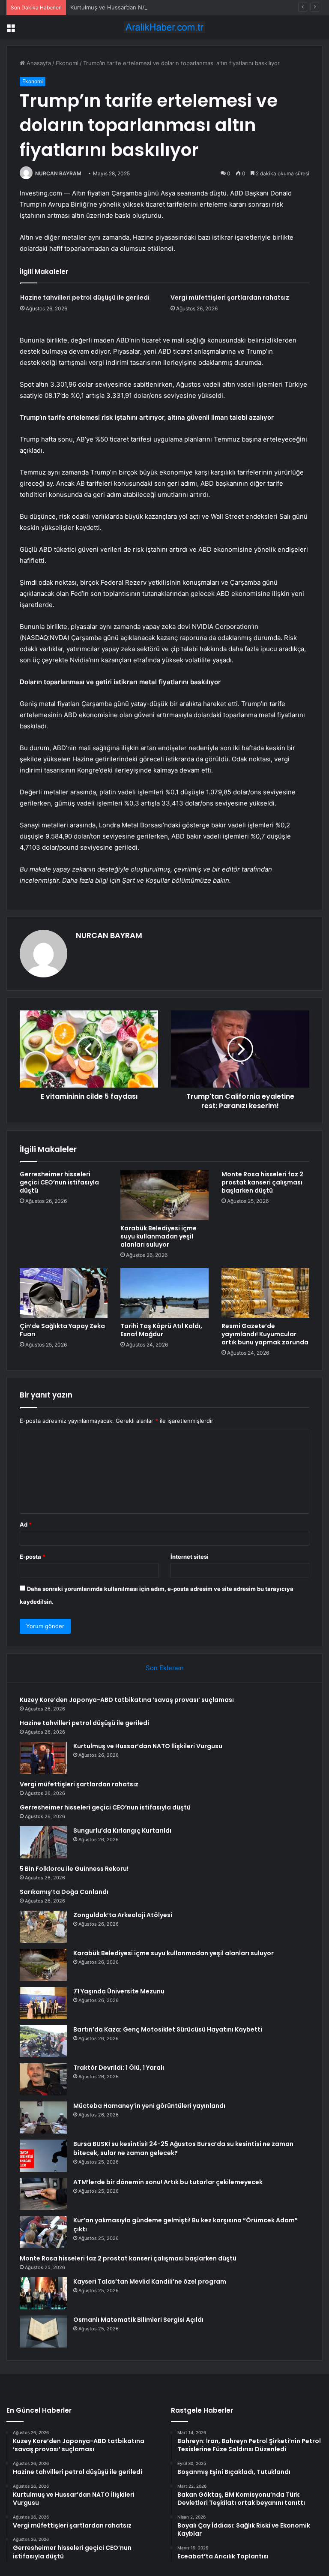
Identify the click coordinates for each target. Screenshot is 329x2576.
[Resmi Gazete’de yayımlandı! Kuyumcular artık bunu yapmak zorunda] (265, 1293)
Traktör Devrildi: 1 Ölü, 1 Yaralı (119, 2068)
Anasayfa (38, 63)
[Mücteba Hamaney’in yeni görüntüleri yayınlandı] (43, 2118)
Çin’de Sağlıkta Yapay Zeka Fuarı (62, 1330)
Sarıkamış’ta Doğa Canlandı (64, 1892)
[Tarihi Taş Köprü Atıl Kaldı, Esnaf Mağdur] (164, 1293)
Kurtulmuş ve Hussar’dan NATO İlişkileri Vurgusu (135, 7)
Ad (26, 1524)
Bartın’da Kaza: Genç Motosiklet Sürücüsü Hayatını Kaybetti (168, 2029)
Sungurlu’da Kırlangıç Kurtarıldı (122, 1831)
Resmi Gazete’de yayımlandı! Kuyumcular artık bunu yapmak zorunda (265, 1334)
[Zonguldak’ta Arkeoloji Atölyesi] (43, 1927)
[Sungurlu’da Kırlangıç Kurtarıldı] (43, 1842)
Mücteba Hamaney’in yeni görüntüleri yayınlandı (149, 2106)
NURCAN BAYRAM (58, 173)
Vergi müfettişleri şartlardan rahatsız (230, 298)
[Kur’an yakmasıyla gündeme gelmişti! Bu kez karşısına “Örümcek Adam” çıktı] (43, 2232)
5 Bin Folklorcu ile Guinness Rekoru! (74, 1869)
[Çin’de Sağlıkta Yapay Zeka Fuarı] (64, 1293)
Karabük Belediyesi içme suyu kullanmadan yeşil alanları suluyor (159, 1236)
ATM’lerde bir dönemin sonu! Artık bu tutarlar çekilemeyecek (168, 2182)
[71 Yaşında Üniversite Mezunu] (43, 2003)
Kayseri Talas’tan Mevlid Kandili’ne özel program (150, 2281)
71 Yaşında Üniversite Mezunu (119, 1991)
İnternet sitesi (190, 1557)
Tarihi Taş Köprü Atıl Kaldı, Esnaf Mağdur (161, 1330)
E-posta (33, 1557)
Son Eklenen (165, 1668)
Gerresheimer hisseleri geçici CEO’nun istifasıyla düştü (59, 1182)
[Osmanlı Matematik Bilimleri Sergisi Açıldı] (43, 2331)
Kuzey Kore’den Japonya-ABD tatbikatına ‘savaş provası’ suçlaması (127, 1700)
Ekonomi (67, 63)
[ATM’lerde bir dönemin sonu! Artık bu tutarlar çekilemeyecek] (43, 2194)
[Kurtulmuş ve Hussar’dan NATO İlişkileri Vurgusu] (43, 1758)
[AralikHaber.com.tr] (164, 27)
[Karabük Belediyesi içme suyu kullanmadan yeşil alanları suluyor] (164, 1195)
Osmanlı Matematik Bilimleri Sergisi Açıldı (138, 2320)
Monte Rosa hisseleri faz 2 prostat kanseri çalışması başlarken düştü (262, 1182)
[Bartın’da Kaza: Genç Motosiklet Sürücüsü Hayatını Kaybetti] (43, 2041)
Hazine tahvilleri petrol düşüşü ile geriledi (85, 298)
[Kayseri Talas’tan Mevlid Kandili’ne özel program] (43, 2293)
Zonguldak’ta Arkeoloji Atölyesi (123, 1915)
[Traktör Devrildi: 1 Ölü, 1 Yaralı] (43, 2079)
